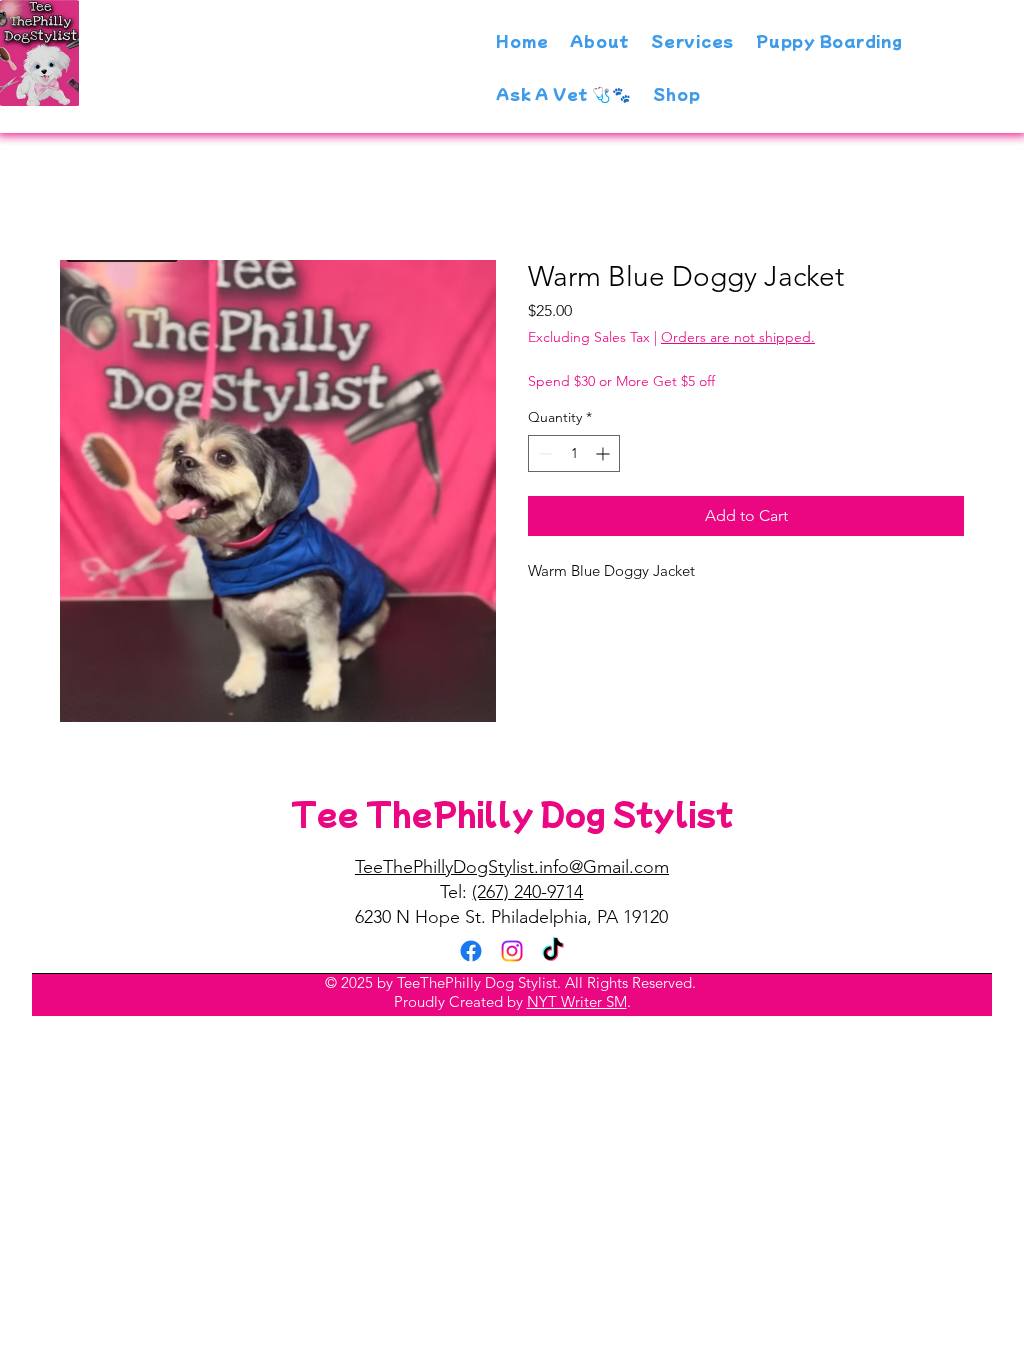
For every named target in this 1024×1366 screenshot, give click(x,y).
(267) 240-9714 (527, 892)
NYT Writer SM (577, 1001)
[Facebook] (471, 951)
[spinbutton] (574, 453)
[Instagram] (512, 951)
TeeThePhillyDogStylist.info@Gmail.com (512, 867)
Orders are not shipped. (738, 337)
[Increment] (604, 453)
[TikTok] (553, 951)
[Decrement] (543, 453)
